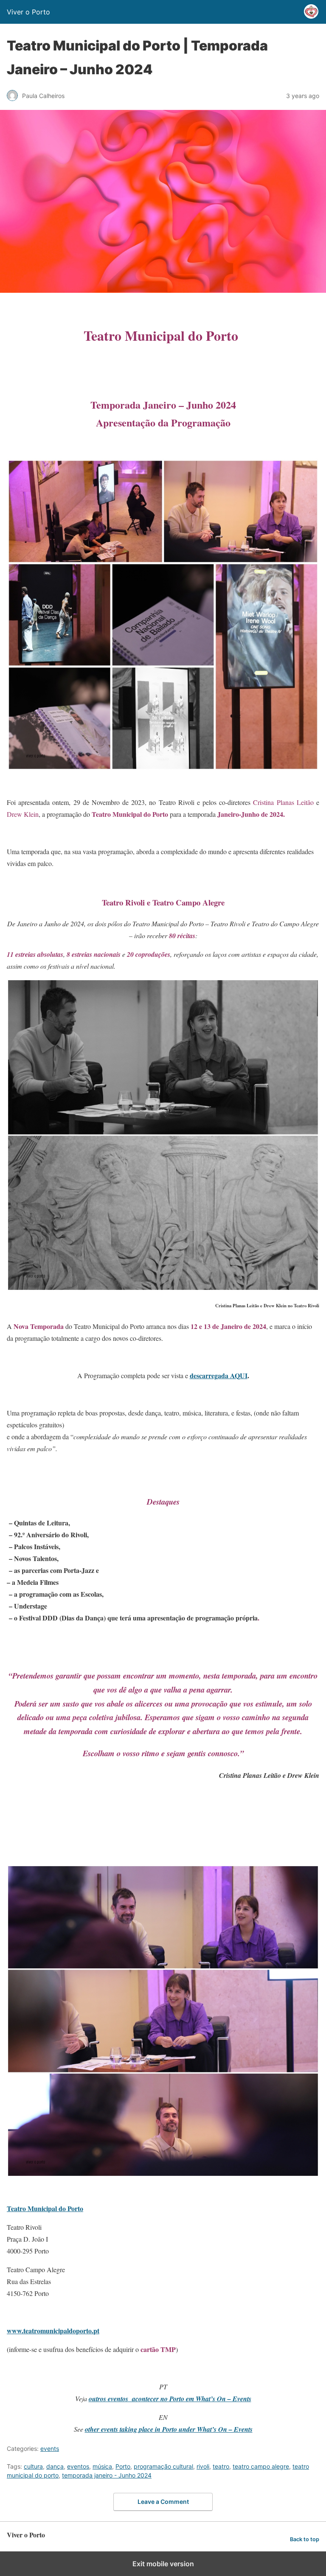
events (50, 2448)
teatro (221, 2466)
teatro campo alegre (261, 2466)
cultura (33, 2466)
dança (55, 2466)
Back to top (305, 2539)
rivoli (203, 2466)
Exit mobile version (163, 2564)
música (102, 2466)
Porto (123, 2466)
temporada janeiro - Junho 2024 (107, 2475)
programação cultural (163, 2466)
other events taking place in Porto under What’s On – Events (169, 2429)
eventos (78, 2466)
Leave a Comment (163, 2502)
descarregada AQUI (219, 1375)
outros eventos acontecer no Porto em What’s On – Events (170, 2399)
